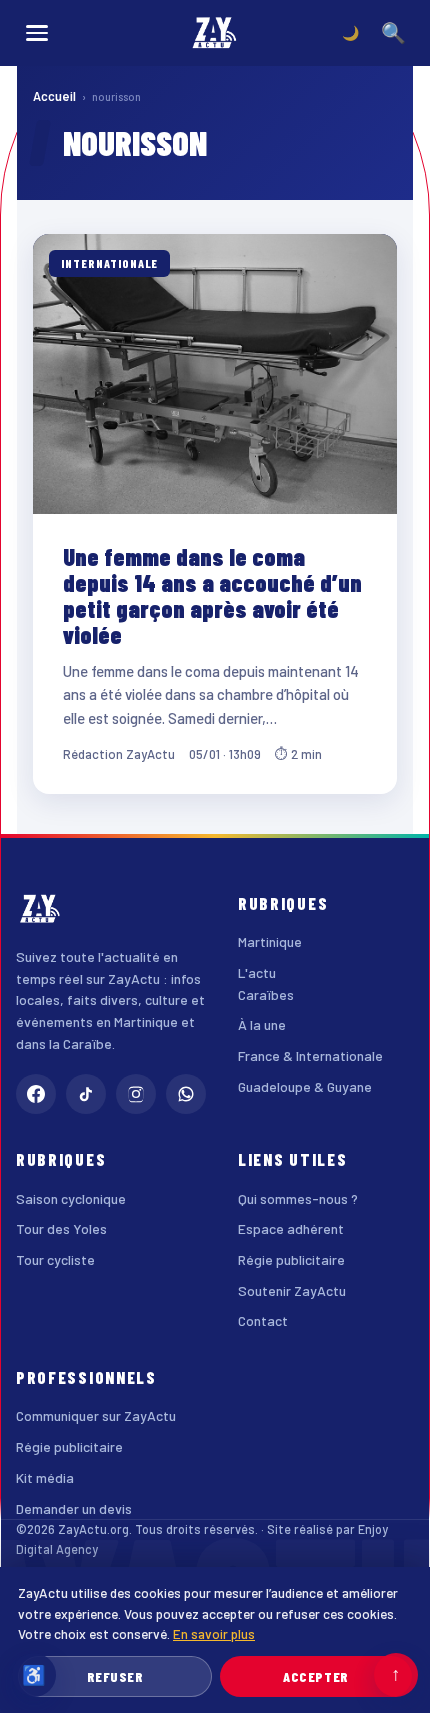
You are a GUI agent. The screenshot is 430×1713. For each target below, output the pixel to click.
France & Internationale (310, 1055)
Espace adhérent (291, 1228)
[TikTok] (86, 1094)
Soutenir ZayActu (292, 1290)
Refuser (115, 1676)
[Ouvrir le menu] (37, 33)
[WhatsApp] (186, 1094)
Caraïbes (266, 994)
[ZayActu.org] (215, 33)
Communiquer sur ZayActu (96, 1415)
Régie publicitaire (291, 1259)
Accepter (315, 1676)
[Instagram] (136, 1094)
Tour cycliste (55, 1259)
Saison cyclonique (71, 1198)
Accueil (54, 96)
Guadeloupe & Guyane (305, 1086)
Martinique (270, 941)
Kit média (45, 1477)
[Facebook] (36, 1094)
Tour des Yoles (61, 1228)
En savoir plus (214, 1633)
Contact (263, 1320)
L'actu (257, 972)
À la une (262, 1024)
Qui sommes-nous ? (298, 1198)
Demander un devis (74, 1508)
